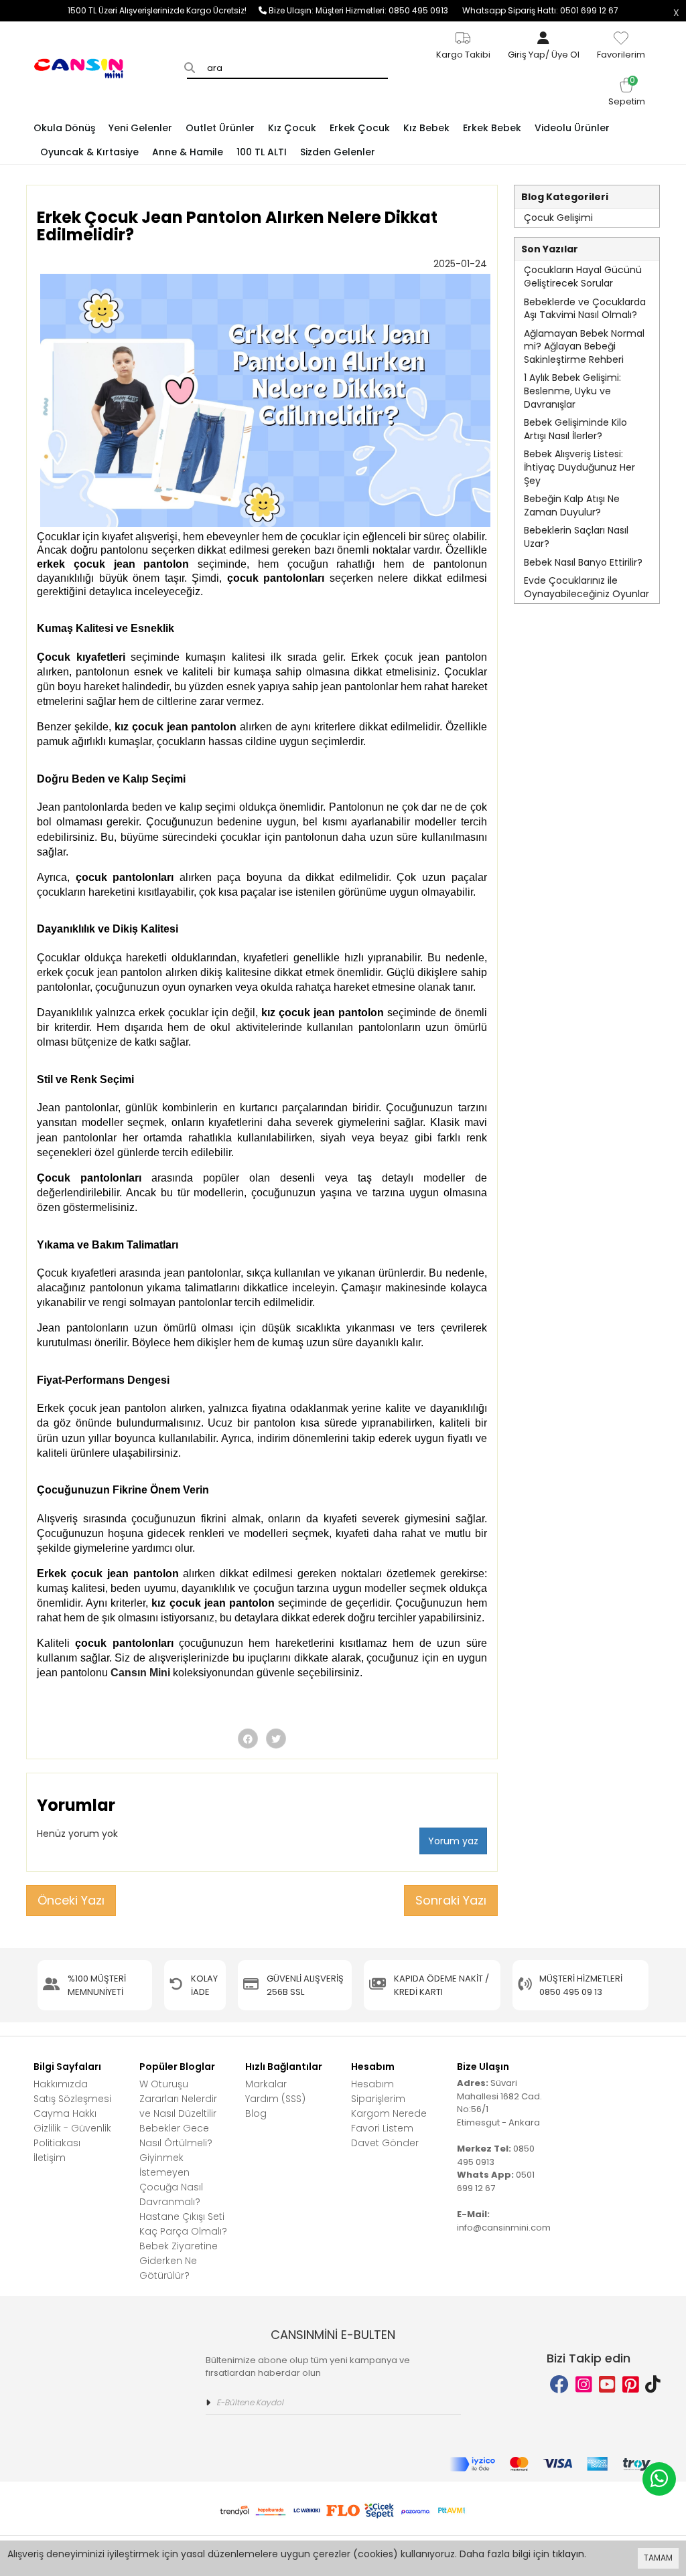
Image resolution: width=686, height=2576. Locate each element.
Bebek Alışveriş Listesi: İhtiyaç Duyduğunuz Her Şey (579, 467)
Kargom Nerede (389, 2113)
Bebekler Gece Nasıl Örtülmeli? (176, 2136)
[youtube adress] (607, 2385)
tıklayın (568, 2554)
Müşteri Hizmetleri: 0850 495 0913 (389, 10)
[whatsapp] (659, 2479)
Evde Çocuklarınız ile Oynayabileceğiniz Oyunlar (587, 587)
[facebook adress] (559, 2385)
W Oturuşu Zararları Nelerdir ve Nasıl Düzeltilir (178, 2099)
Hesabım (372, 2084)
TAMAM (658, 2558)
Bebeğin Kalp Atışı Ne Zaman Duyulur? (572, 505)
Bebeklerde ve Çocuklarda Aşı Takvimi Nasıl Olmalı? (585, 309)
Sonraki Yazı (451, 1900)
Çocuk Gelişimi (558, 218)
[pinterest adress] (631, 2385)
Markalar (266, 2084)
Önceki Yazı (71, 1900)
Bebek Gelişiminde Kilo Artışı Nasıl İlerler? (575, 429)
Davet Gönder (385, 2143)
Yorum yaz (453, 1841)
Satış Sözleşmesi (72, 2099)
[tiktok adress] (653, 2385)
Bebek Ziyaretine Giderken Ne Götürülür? (179, 2261)
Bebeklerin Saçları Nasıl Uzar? (576, 537)
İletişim (50, 2158)
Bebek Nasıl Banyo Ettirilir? (583, 562)
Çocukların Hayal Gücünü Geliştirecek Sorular (583, 276)
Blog (256, 2113)
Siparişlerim (378, 2099)
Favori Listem (382, 2128)
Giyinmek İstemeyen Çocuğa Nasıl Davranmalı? (171, 2180)
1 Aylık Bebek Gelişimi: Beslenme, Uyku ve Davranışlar (572, 391)
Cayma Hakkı (65, 2113)
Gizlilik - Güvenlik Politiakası (72, 2136)
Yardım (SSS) (275, 2099)
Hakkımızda (61, 2084)
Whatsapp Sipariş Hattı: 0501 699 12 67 (540, 10)
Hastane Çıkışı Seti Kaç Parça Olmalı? (183, 2224)
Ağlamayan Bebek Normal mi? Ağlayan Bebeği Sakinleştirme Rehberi (584, 346)
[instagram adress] (584, 2385)
